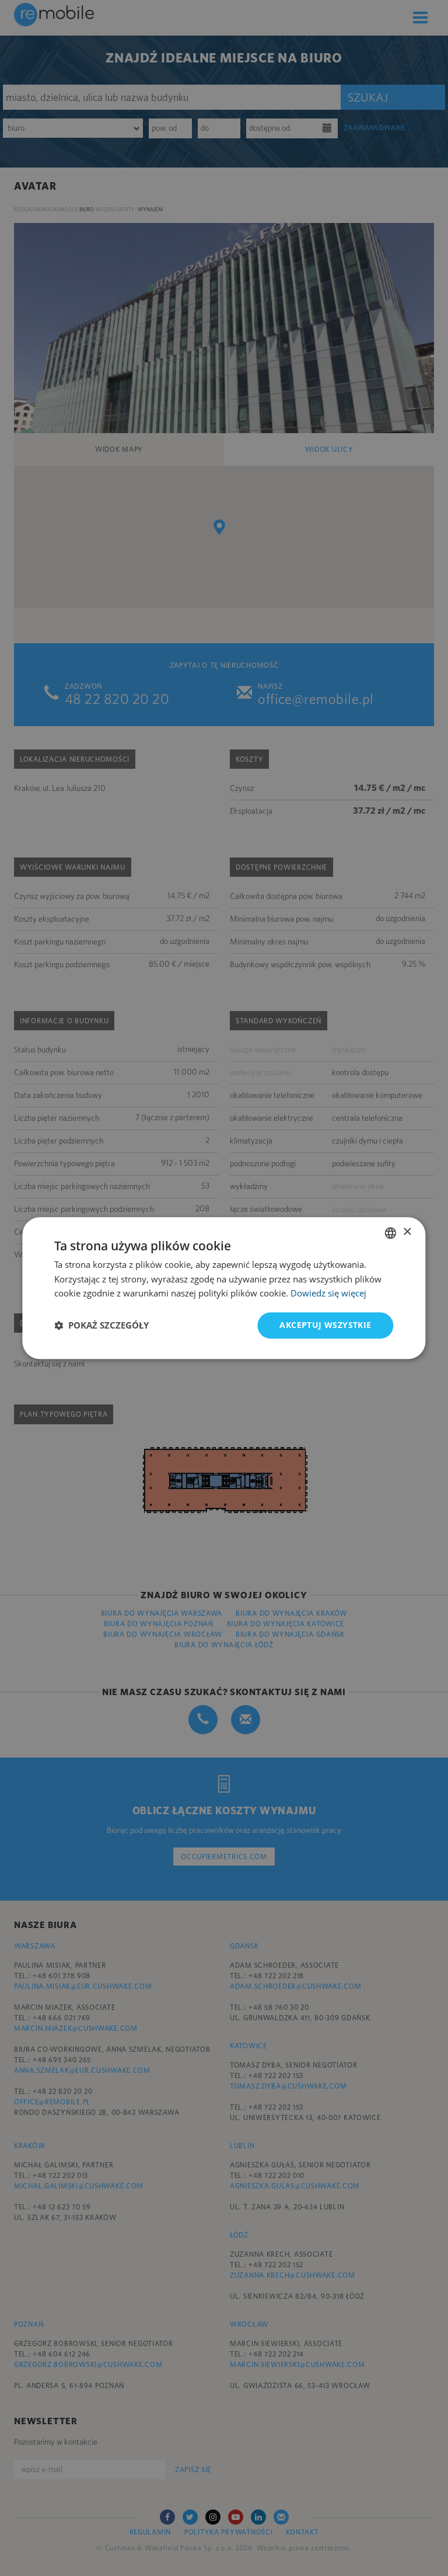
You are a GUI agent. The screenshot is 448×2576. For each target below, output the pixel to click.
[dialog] (224, 1288)
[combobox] (391, 1233)
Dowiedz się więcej (328, 1294)
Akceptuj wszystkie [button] (325, 1325)
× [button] (407, 1232)
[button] (101, 1326)
